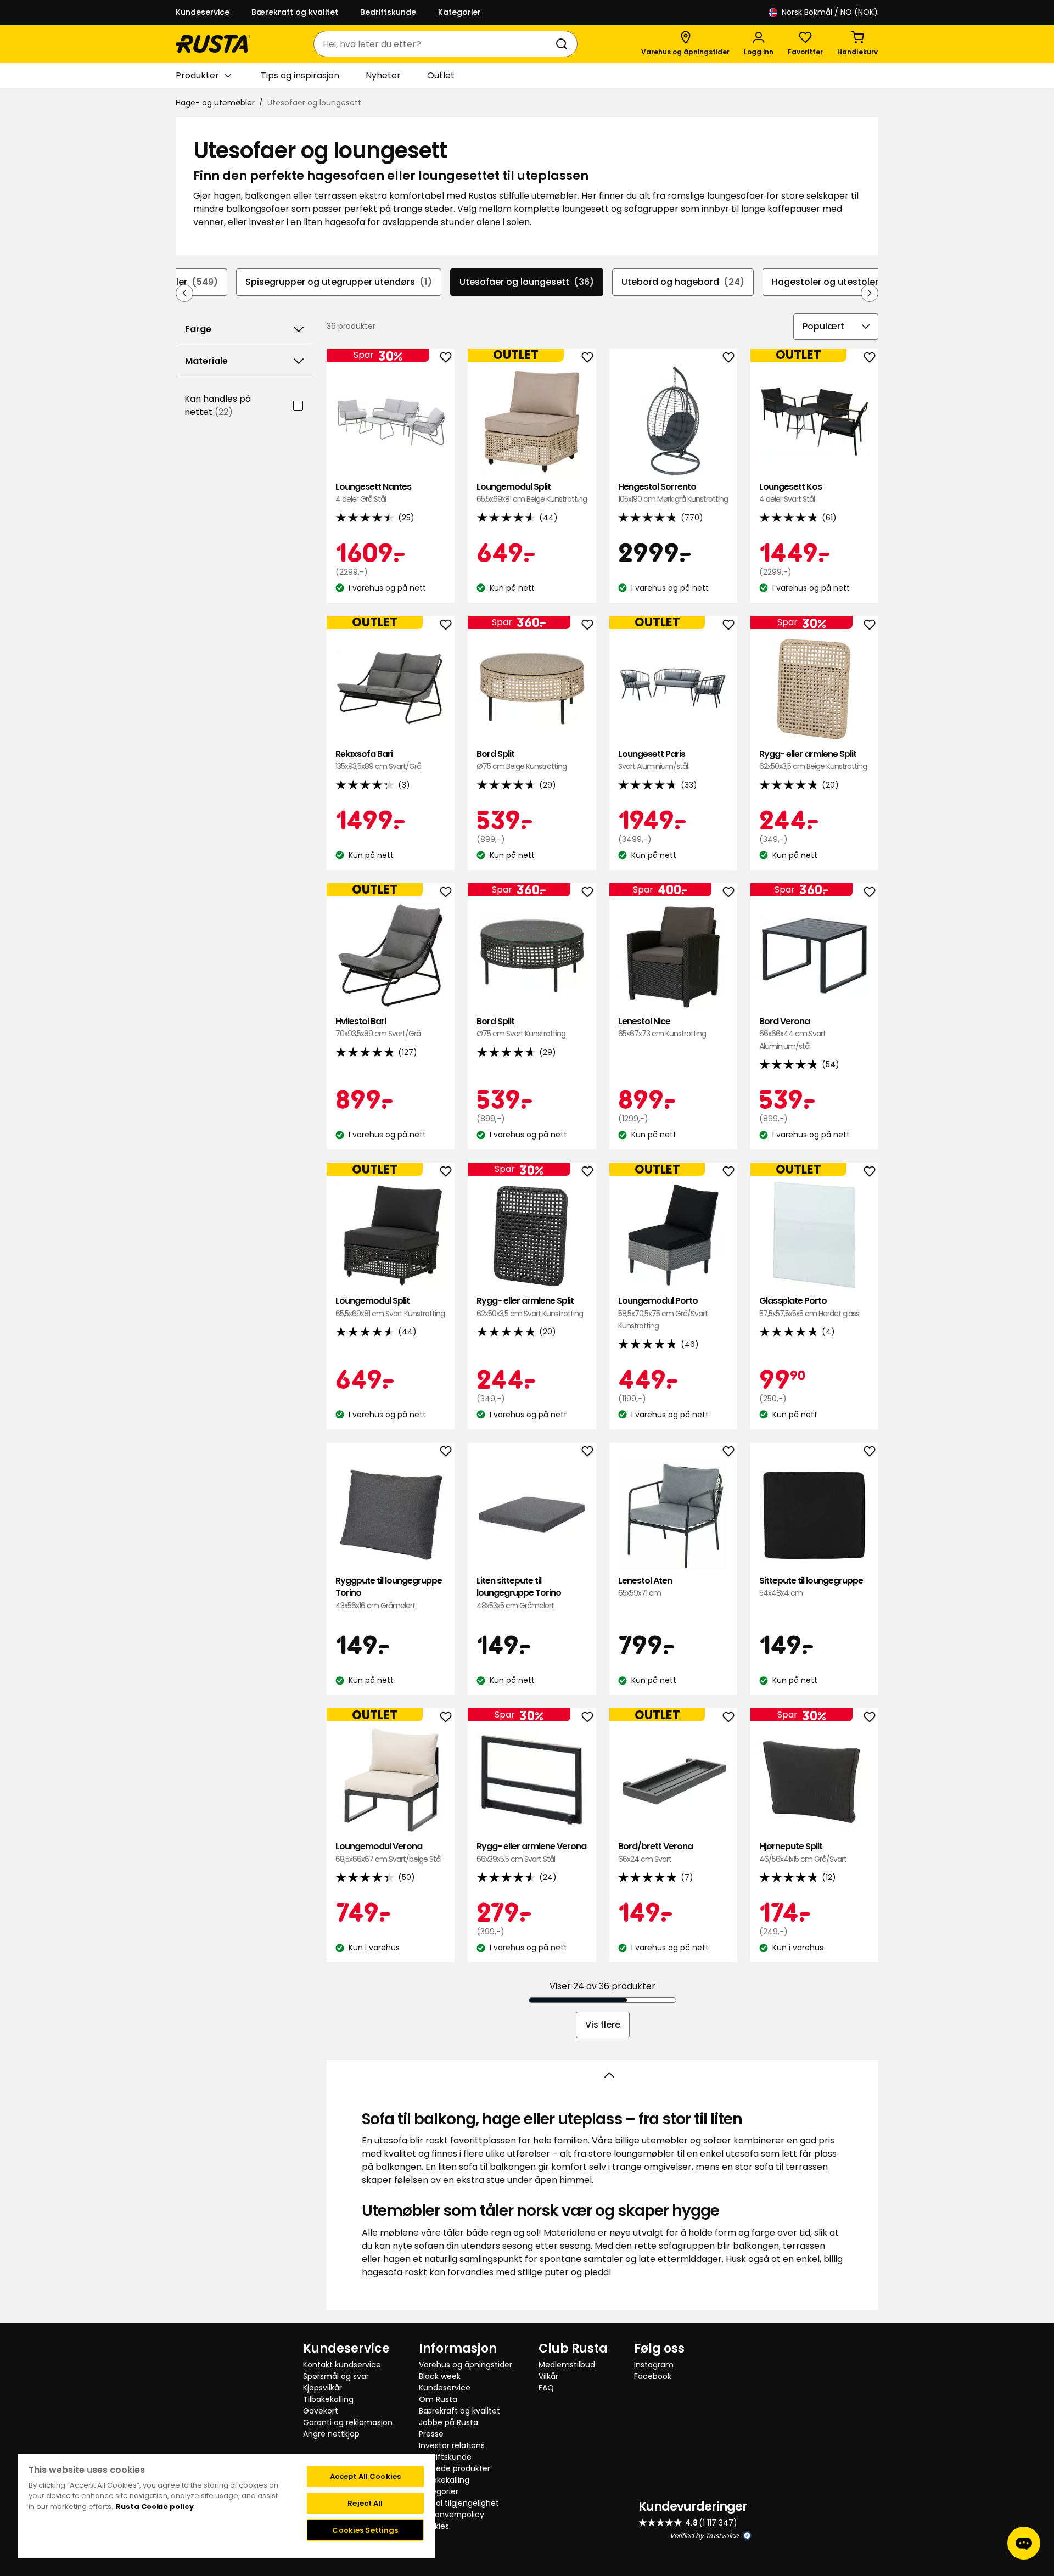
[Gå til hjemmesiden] (213, 44)
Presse (431, 2434)
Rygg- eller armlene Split (813, 760)
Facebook (653, 2376)
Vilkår (548, 2376)
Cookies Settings (365, 2530)
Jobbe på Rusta (448, 2422)
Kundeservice (203, 12)
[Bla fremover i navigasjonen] (870, 293)
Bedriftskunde (388, 12)
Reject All (365, 2503)
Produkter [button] (197, 75)
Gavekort (321, 2411)
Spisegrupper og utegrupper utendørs (339, 282)
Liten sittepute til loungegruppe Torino (519, 1593)
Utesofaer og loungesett (527, 282)
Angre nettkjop (331, 2434)
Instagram (654, 2365)
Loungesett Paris (653, 760)
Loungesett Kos (790, 493)
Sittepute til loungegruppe (811, 1587)
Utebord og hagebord (683, 282)
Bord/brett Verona (655, 1852)
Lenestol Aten (645, 1587)
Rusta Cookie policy (155, 2507)
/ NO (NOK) (830, 12)
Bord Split (522, 760)
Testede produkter (455, 2468)
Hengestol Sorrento (673, 493)
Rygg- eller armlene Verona (531, 1852)
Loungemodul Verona (388, 1852)
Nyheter (383, 75)
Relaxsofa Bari (378, 760)
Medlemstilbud (567, 2365)
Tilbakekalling (328, 2399)
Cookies (434, 2526)
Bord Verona (792, 1034)
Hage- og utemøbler (215, 103)
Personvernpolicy (452, 2515)
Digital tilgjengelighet (459, 2503)
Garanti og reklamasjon (348, 2422)
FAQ (546, 2388)
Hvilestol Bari (378, 1027)
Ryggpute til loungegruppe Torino (389, 1593)
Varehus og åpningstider (466, 2365)
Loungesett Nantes (373, 493)
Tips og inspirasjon (300, 75)
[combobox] (435, 44)
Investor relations (452, 2445)
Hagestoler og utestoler (836, 282)
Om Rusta (438, 2399)
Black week (440, 2376)
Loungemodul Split (532, 493)
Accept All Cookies (365, 2476)
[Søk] (564, 44)
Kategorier (459, 12)
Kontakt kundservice (342, 2365)
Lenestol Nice (662, 1027)
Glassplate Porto (809, 1307)
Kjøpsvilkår (323, 2388)
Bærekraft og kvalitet (295, 12)
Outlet (441, 75)
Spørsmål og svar (336, 2376)
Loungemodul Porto (663, 1313)
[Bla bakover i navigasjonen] (184, 293)
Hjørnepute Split (803, 1852)
